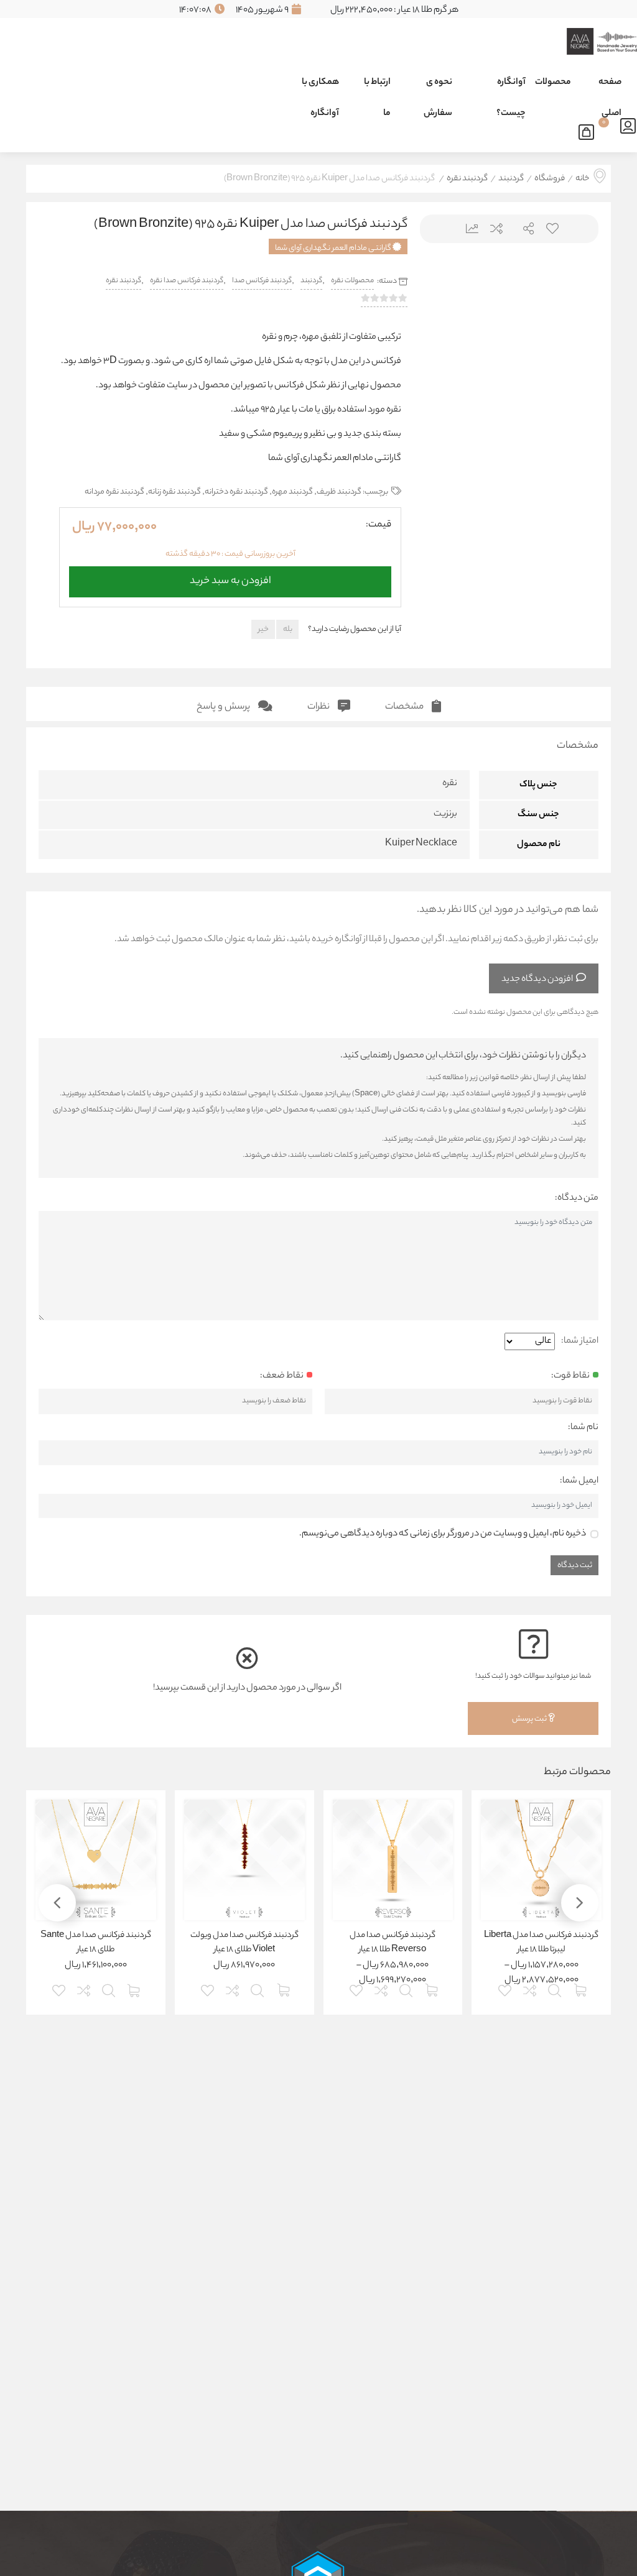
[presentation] (445, 351)
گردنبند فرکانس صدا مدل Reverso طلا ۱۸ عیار (393, 1943)
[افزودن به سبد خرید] (134, 1989)
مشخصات (405, 707)
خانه (582, 179)
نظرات (319, 707)
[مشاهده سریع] (556, 1989)
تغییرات (467, 228)
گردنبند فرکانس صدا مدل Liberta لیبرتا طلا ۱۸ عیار (541, 1943)
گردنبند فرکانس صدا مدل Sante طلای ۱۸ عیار (96, 1943)
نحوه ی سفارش (438, 87)
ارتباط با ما (377, 87)
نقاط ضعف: (282, 1376)
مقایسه (495, 228)
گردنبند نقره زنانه (174, 492)
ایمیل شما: (579, 1481)
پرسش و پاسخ (224, 707)
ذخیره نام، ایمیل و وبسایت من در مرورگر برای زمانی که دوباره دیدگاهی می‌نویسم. (443, 1534)
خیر (263, 629)
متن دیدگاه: (577, 1198)
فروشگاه (550, 179)
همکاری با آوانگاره (320, 87)
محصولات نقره (352, 281)
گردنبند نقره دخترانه (236, 492)
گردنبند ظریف (339, 492)
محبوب (551, 228)
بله (288, 629)
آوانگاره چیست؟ (511, 87)
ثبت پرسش (530, 1719)
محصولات (553, 83)
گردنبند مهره (292, 492)
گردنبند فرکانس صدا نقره (187, 281)
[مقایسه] (531, 1989)
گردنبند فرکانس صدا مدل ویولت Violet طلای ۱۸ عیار (244, 1943)
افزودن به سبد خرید (230, 578)
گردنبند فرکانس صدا (262, 281)
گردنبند (511, 179)
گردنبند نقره (467, 179)
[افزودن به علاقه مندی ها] (506, 1989)
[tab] (413, 704)
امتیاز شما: (580, 1341)
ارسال (523, 228)
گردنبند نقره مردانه (114, 492)
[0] (589, 130)
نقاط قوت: (570, 1376)
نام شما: (583, 1428)
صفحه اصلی (610, 87)
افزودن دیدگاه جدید (537, 980)
